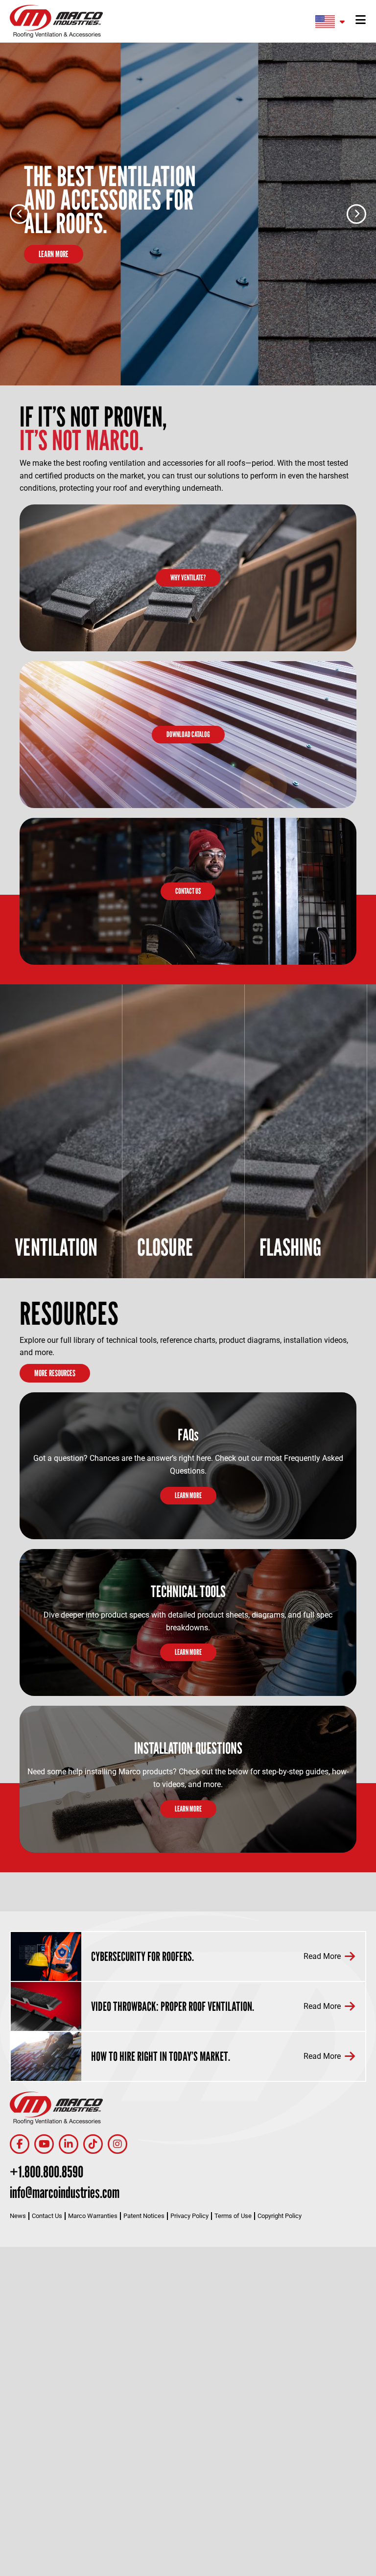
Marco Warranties (93, 2216)
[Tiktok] (93, 2144)
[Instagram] (117, 2144)
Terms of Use (233, 2216)
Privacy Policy (189, 2216)
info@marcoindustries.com (65, 2192)
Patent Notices (144, 2216)
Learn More (54, 254)
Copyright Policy (280, 2216)
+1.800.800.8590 (47, 2171)
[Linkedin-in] (69, 2144)
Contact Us (47, 2216)
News (18, 2216)
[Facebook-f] (20, 2144)
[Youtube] (44, 2144)
